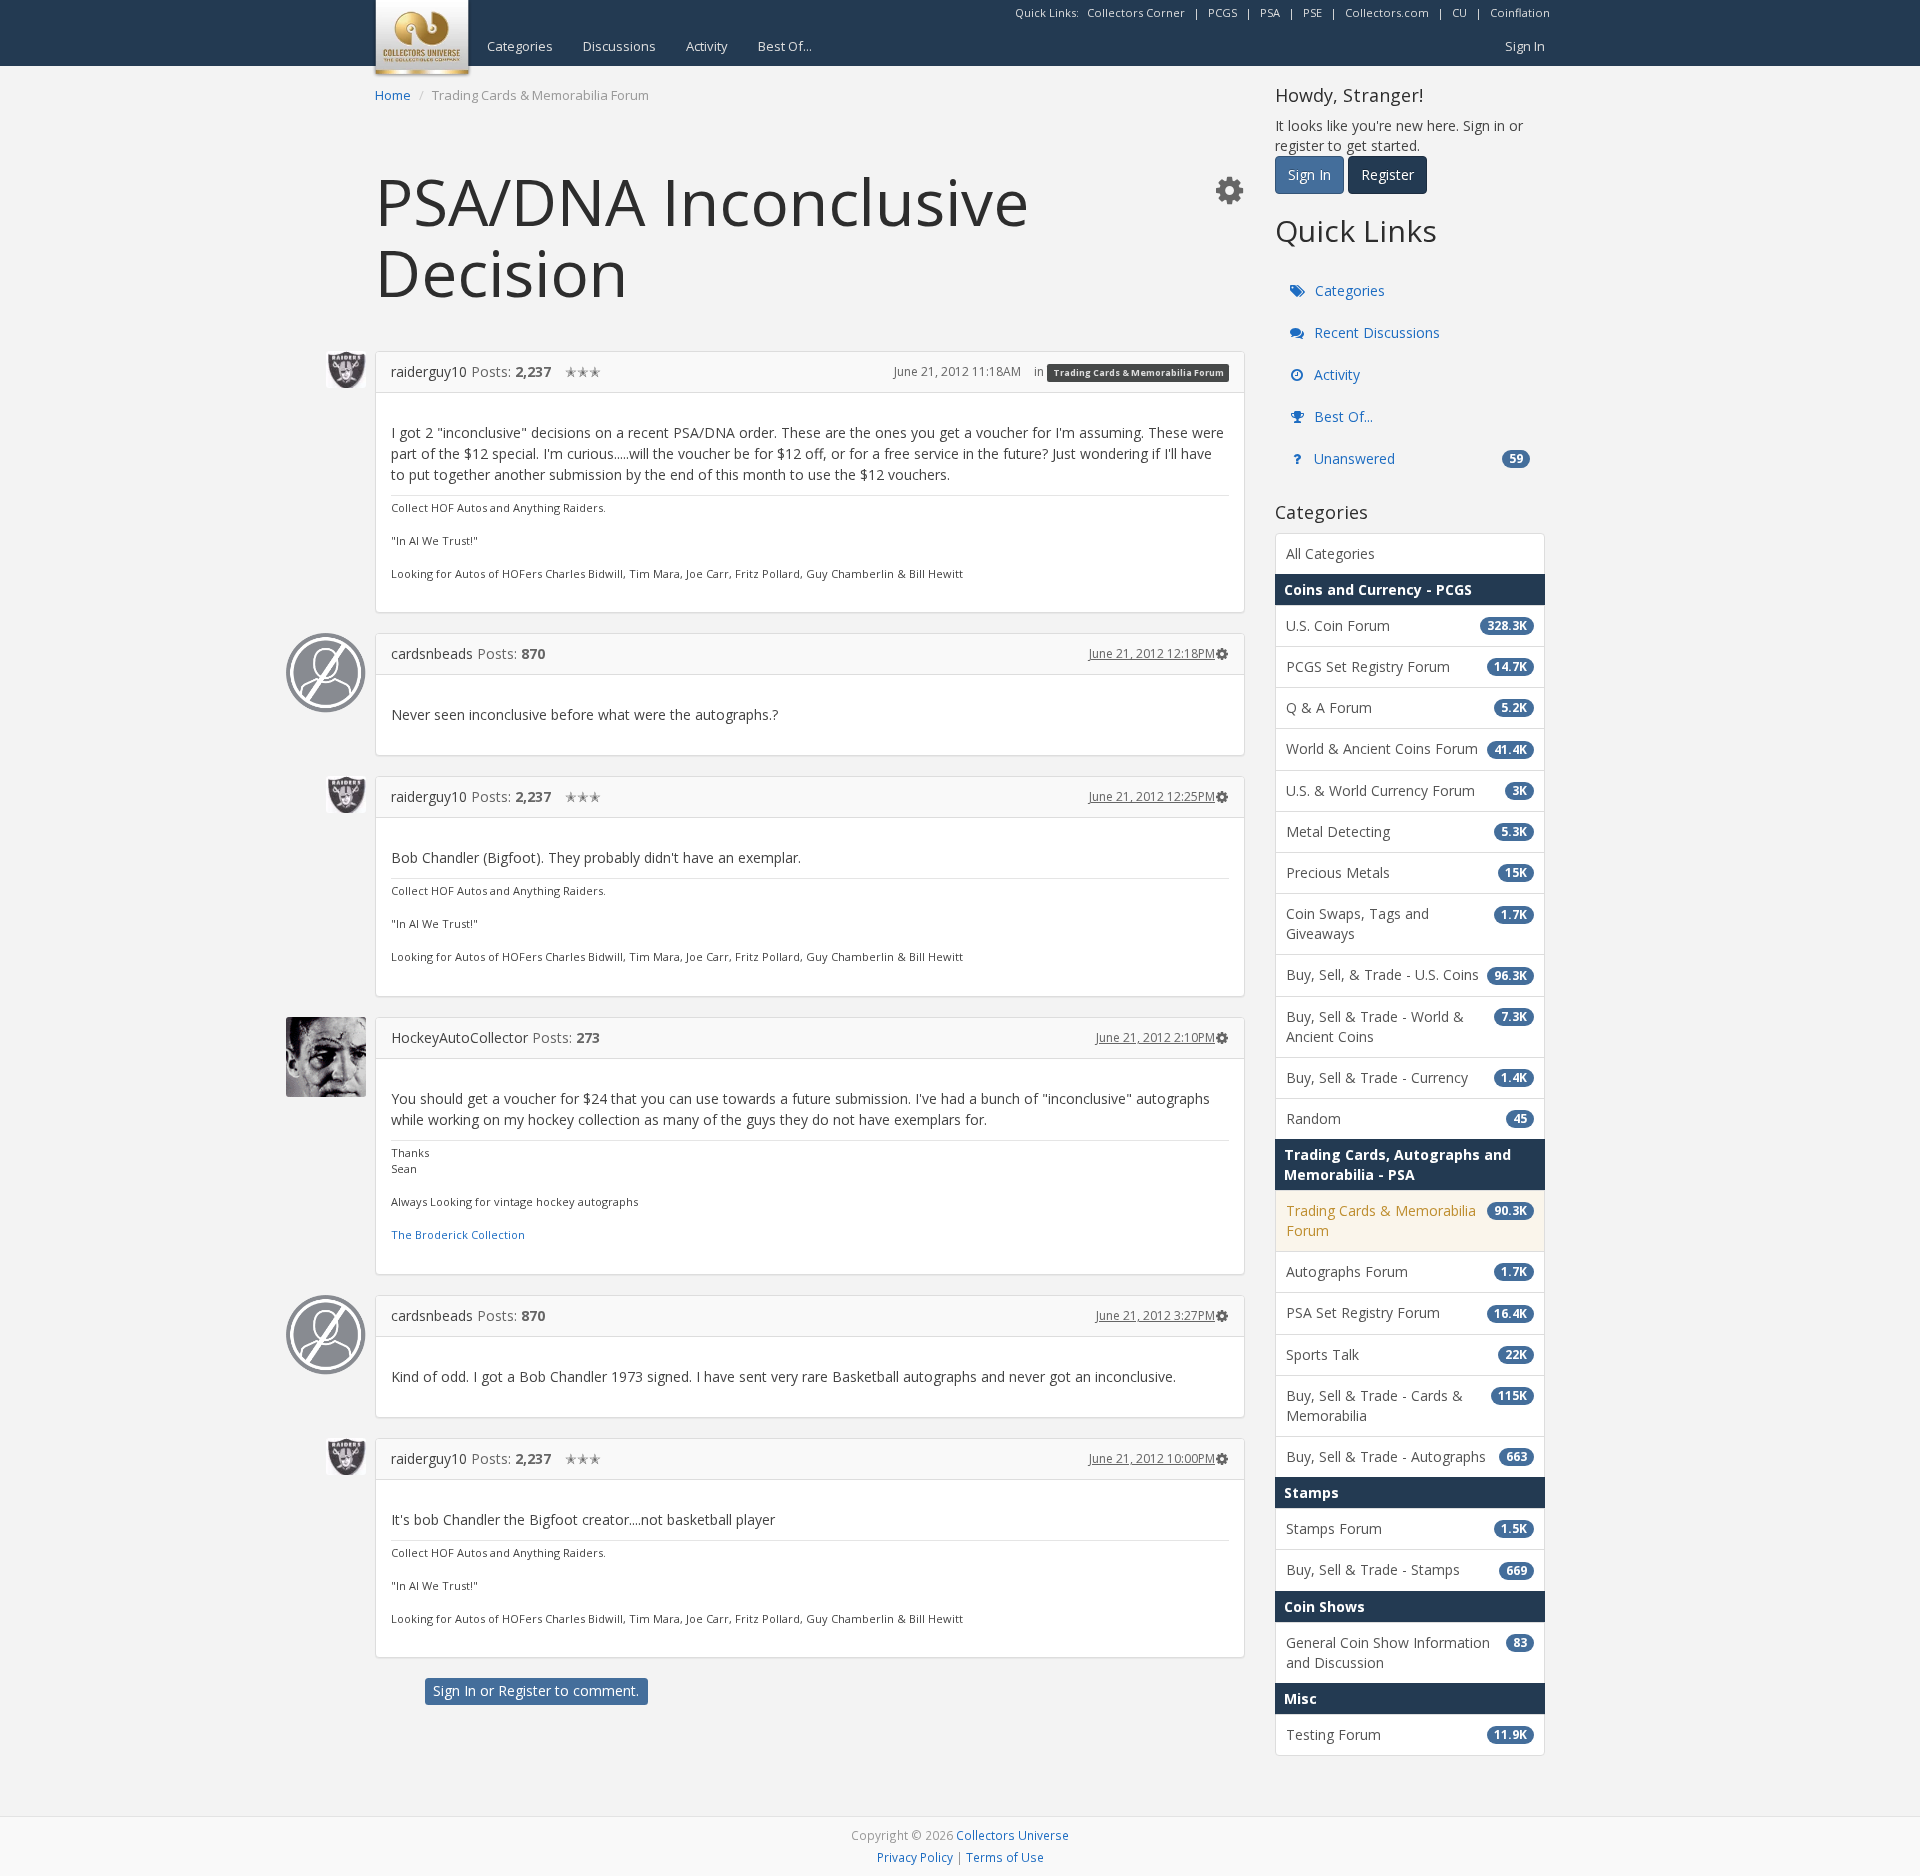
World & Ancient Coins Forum (1406, 748)
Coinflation (1520, 12)
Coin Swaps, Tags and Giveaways (1406, 923)
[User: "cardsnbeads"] (326, 673)
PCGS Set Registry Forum (1406, 666)
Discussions (619, 46)
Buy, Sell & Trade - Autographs (1406, 1456)
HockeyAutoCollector (459, 1037)
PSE (1312, 12)
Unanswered (1416, 458)
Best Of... (785, 46)
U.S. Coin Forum (1406, 625)
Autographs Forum (1406, 1271)
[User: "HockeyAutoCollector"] (326, 1057)
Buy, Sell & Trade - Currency (1406, 1077)
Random (1406, 1118)
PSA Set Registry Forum (1406, 1312)
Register (524, 1690)
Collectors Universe (1012, 1835)
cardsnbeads (432, 653)
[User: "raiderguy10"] (326, 369)
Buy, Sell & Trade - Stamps (1406, 1569)
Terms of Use (1005, 1857)
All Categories (1330, 553)
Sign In (1525, 46)
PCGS (1222, 12)
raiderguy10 (429, 371)
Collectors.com (1387, 12)
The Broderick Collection (458, 1234)
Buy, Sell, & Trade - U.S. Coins (1406, 974)
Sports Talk (1406, 1354)
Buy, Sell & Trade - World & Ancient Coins (1406, 1026)
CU (1459, 12)
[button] (1229, 189)
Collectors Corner (1136, 12)
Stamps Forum (1406, 1528)
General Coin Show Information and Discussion (1406, 1652)
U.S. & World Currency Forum (1406, 790)
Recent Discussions (1375, 332)
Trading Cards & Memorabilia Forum (1138, 372)
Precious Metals (1406, 872)
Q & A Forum (1406, 707)
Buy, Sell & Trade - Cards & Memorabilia (1406, 1405)
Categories (520, 46)
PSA (1270, 12)
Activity (707, 46)
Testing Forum (1406, 1734)
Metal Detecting (1406, 831)
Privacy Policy (915, 1857)
